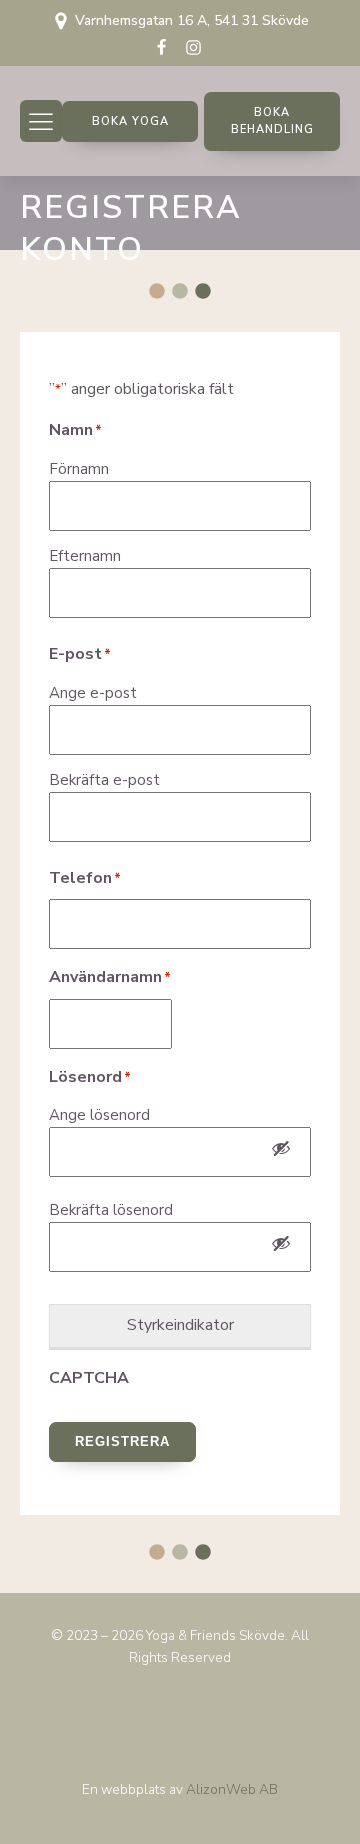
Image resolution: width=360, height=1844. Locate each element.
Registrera (122, 1441)
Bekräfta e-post (104, 780)
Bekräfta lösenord (111, 1210)
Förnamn (79, 469)
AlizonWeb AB (232, 1789)
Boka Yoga (130, 121)
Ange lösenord (99, 1115)
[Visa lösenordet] (281, 1152)
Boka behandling (272, 121)
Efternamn (85, 556)
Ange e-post (93, 693)
